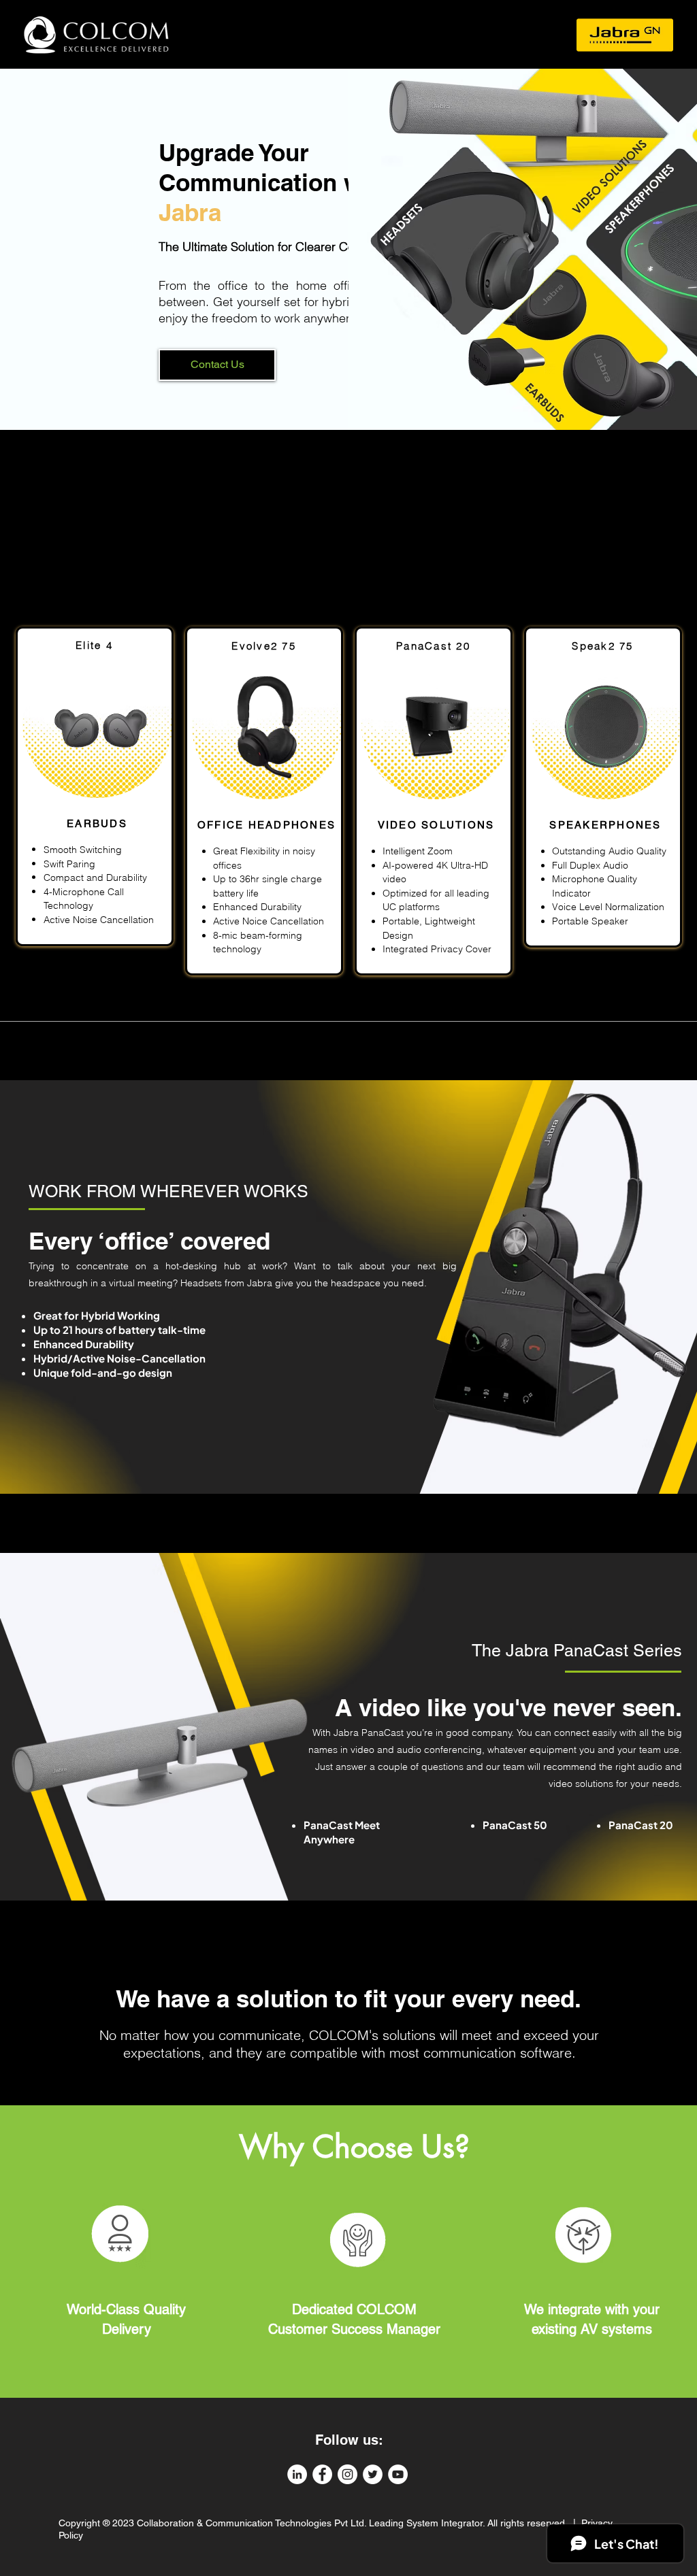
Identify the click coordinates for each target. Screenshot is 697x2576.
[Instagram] (347, 2474)
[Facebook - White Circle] (322, 2474)
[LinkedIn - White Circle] (297, 2474)
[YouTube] (398, 2474)
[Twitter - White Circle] (373, 2474)
